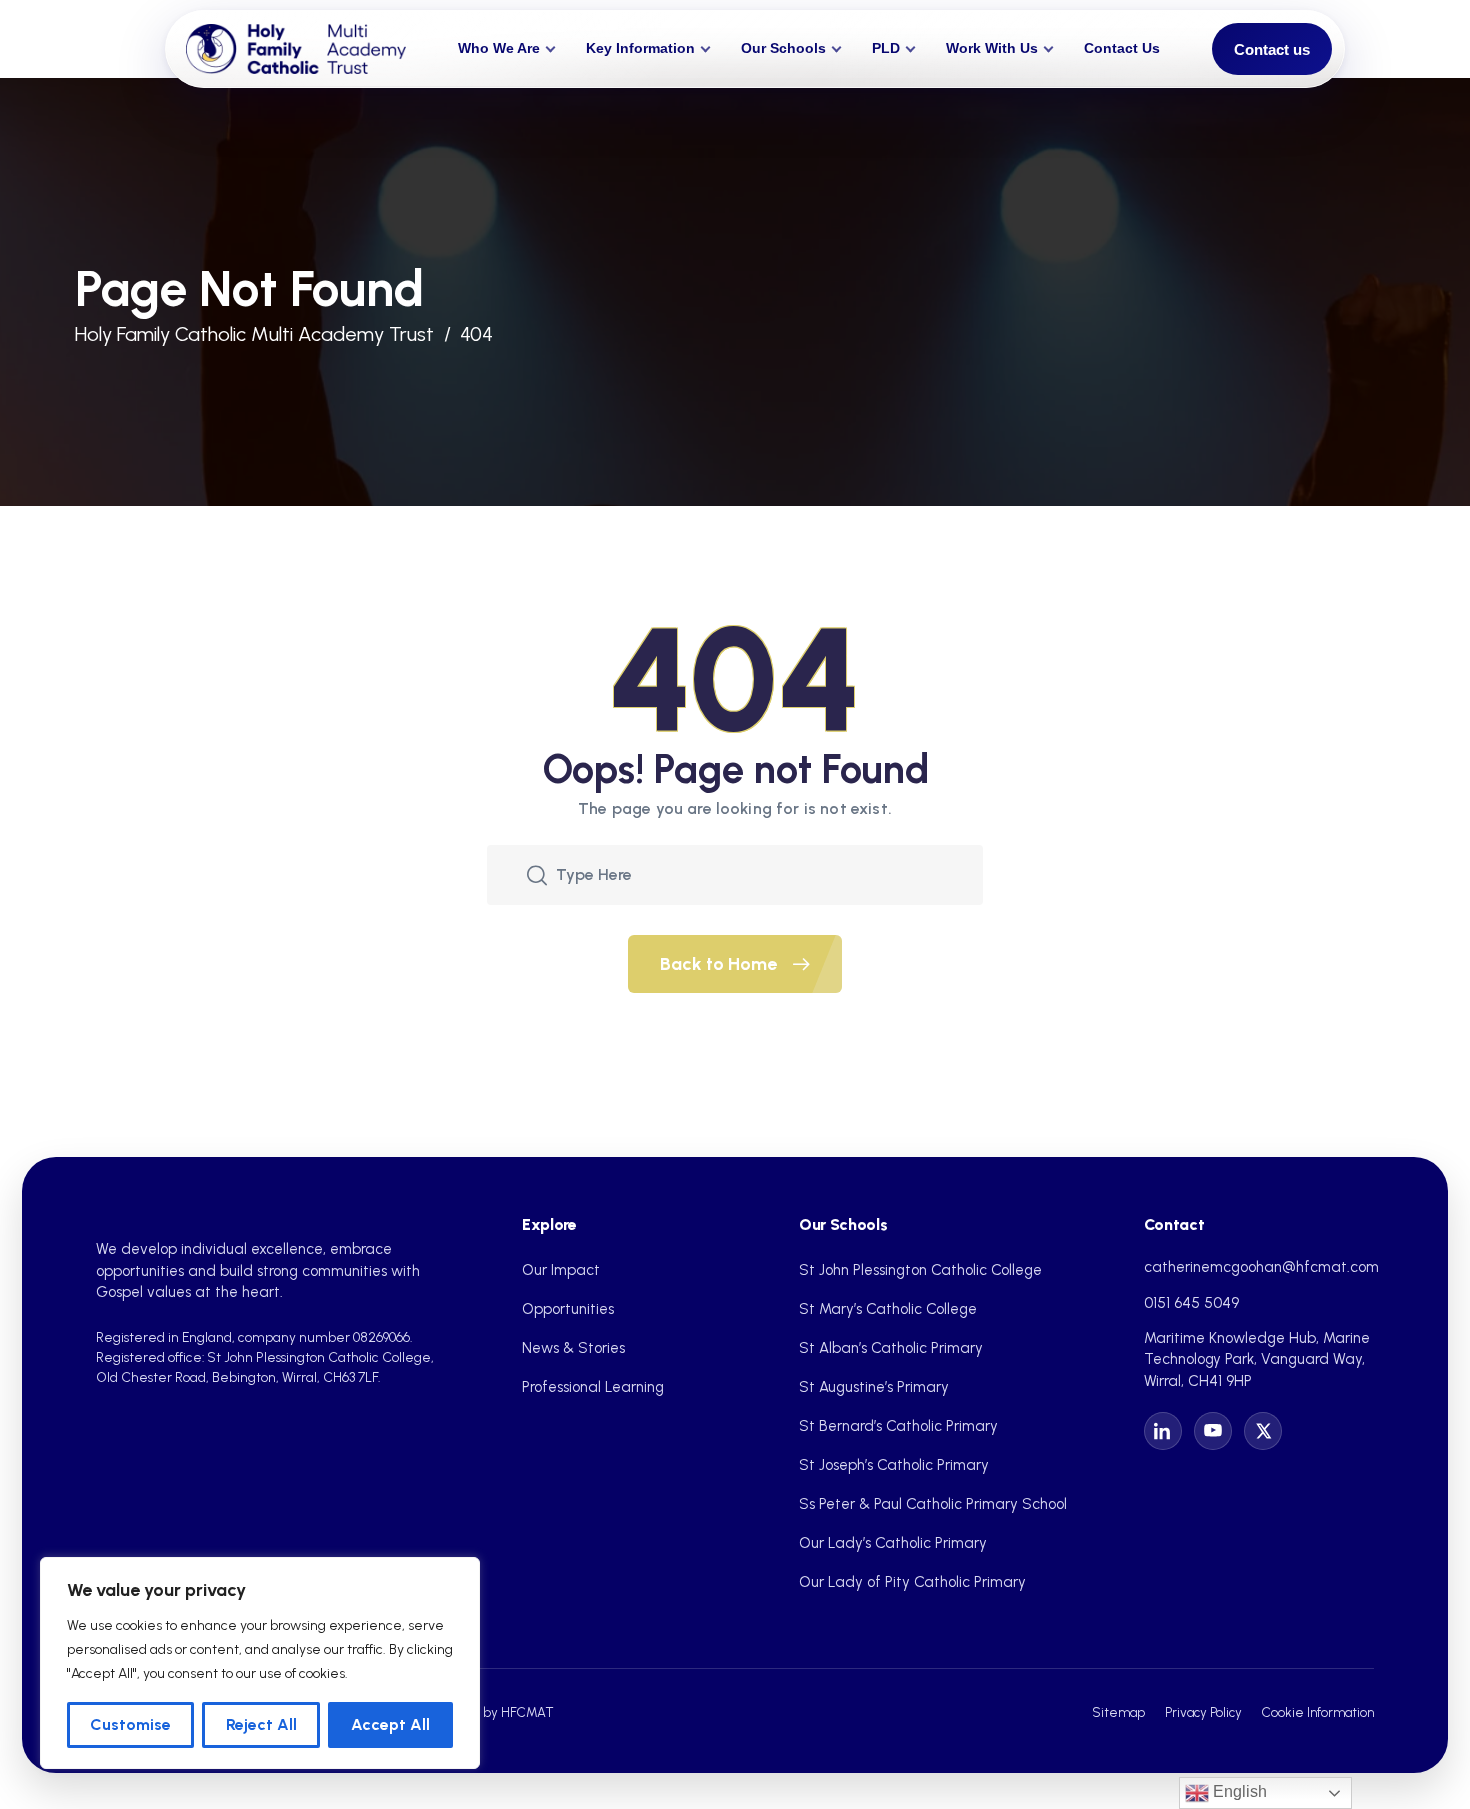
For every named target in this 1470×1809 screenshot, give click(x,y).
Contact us (1272, 49)
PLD (886, 48)
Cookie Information (1318, 1712)
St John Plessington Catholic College (920, 1270)
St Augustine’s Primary (874, 1387)
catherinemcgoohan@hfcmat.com (1261, 1267)
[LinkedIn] (1163, 1431)
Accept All (390, 1724)
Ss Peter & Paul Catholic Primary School (933, 1504)
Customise (130, 1724)
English (1238, 1791)
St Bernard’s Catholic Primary (898, 1426)
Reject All (261, 1724)
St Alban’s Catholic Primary (891, 1348)
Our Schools (783, 48)
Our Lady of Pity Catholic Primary (912, 1582)
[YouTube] (1213, 1431)
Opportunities (568, 1309)
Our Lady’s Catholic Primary (893, 1543)
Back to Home (720, 964)
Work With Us (992, 48)
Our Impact (561, 1270)
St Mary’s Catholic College (888, 1309)
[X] (1263, 1431)
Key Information (640, 48)
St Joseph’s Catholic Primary (894, 1465)
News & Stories (573, 1348)
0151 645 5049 (1191, 1303)
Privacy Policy (1203, 1712)
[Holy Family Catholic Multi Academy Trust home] (296, 49)
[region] (260, 1663)
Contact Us (1122, 48)
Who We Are (499, 48)
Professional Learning (593, 1387)
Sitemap (1118, 1712)
